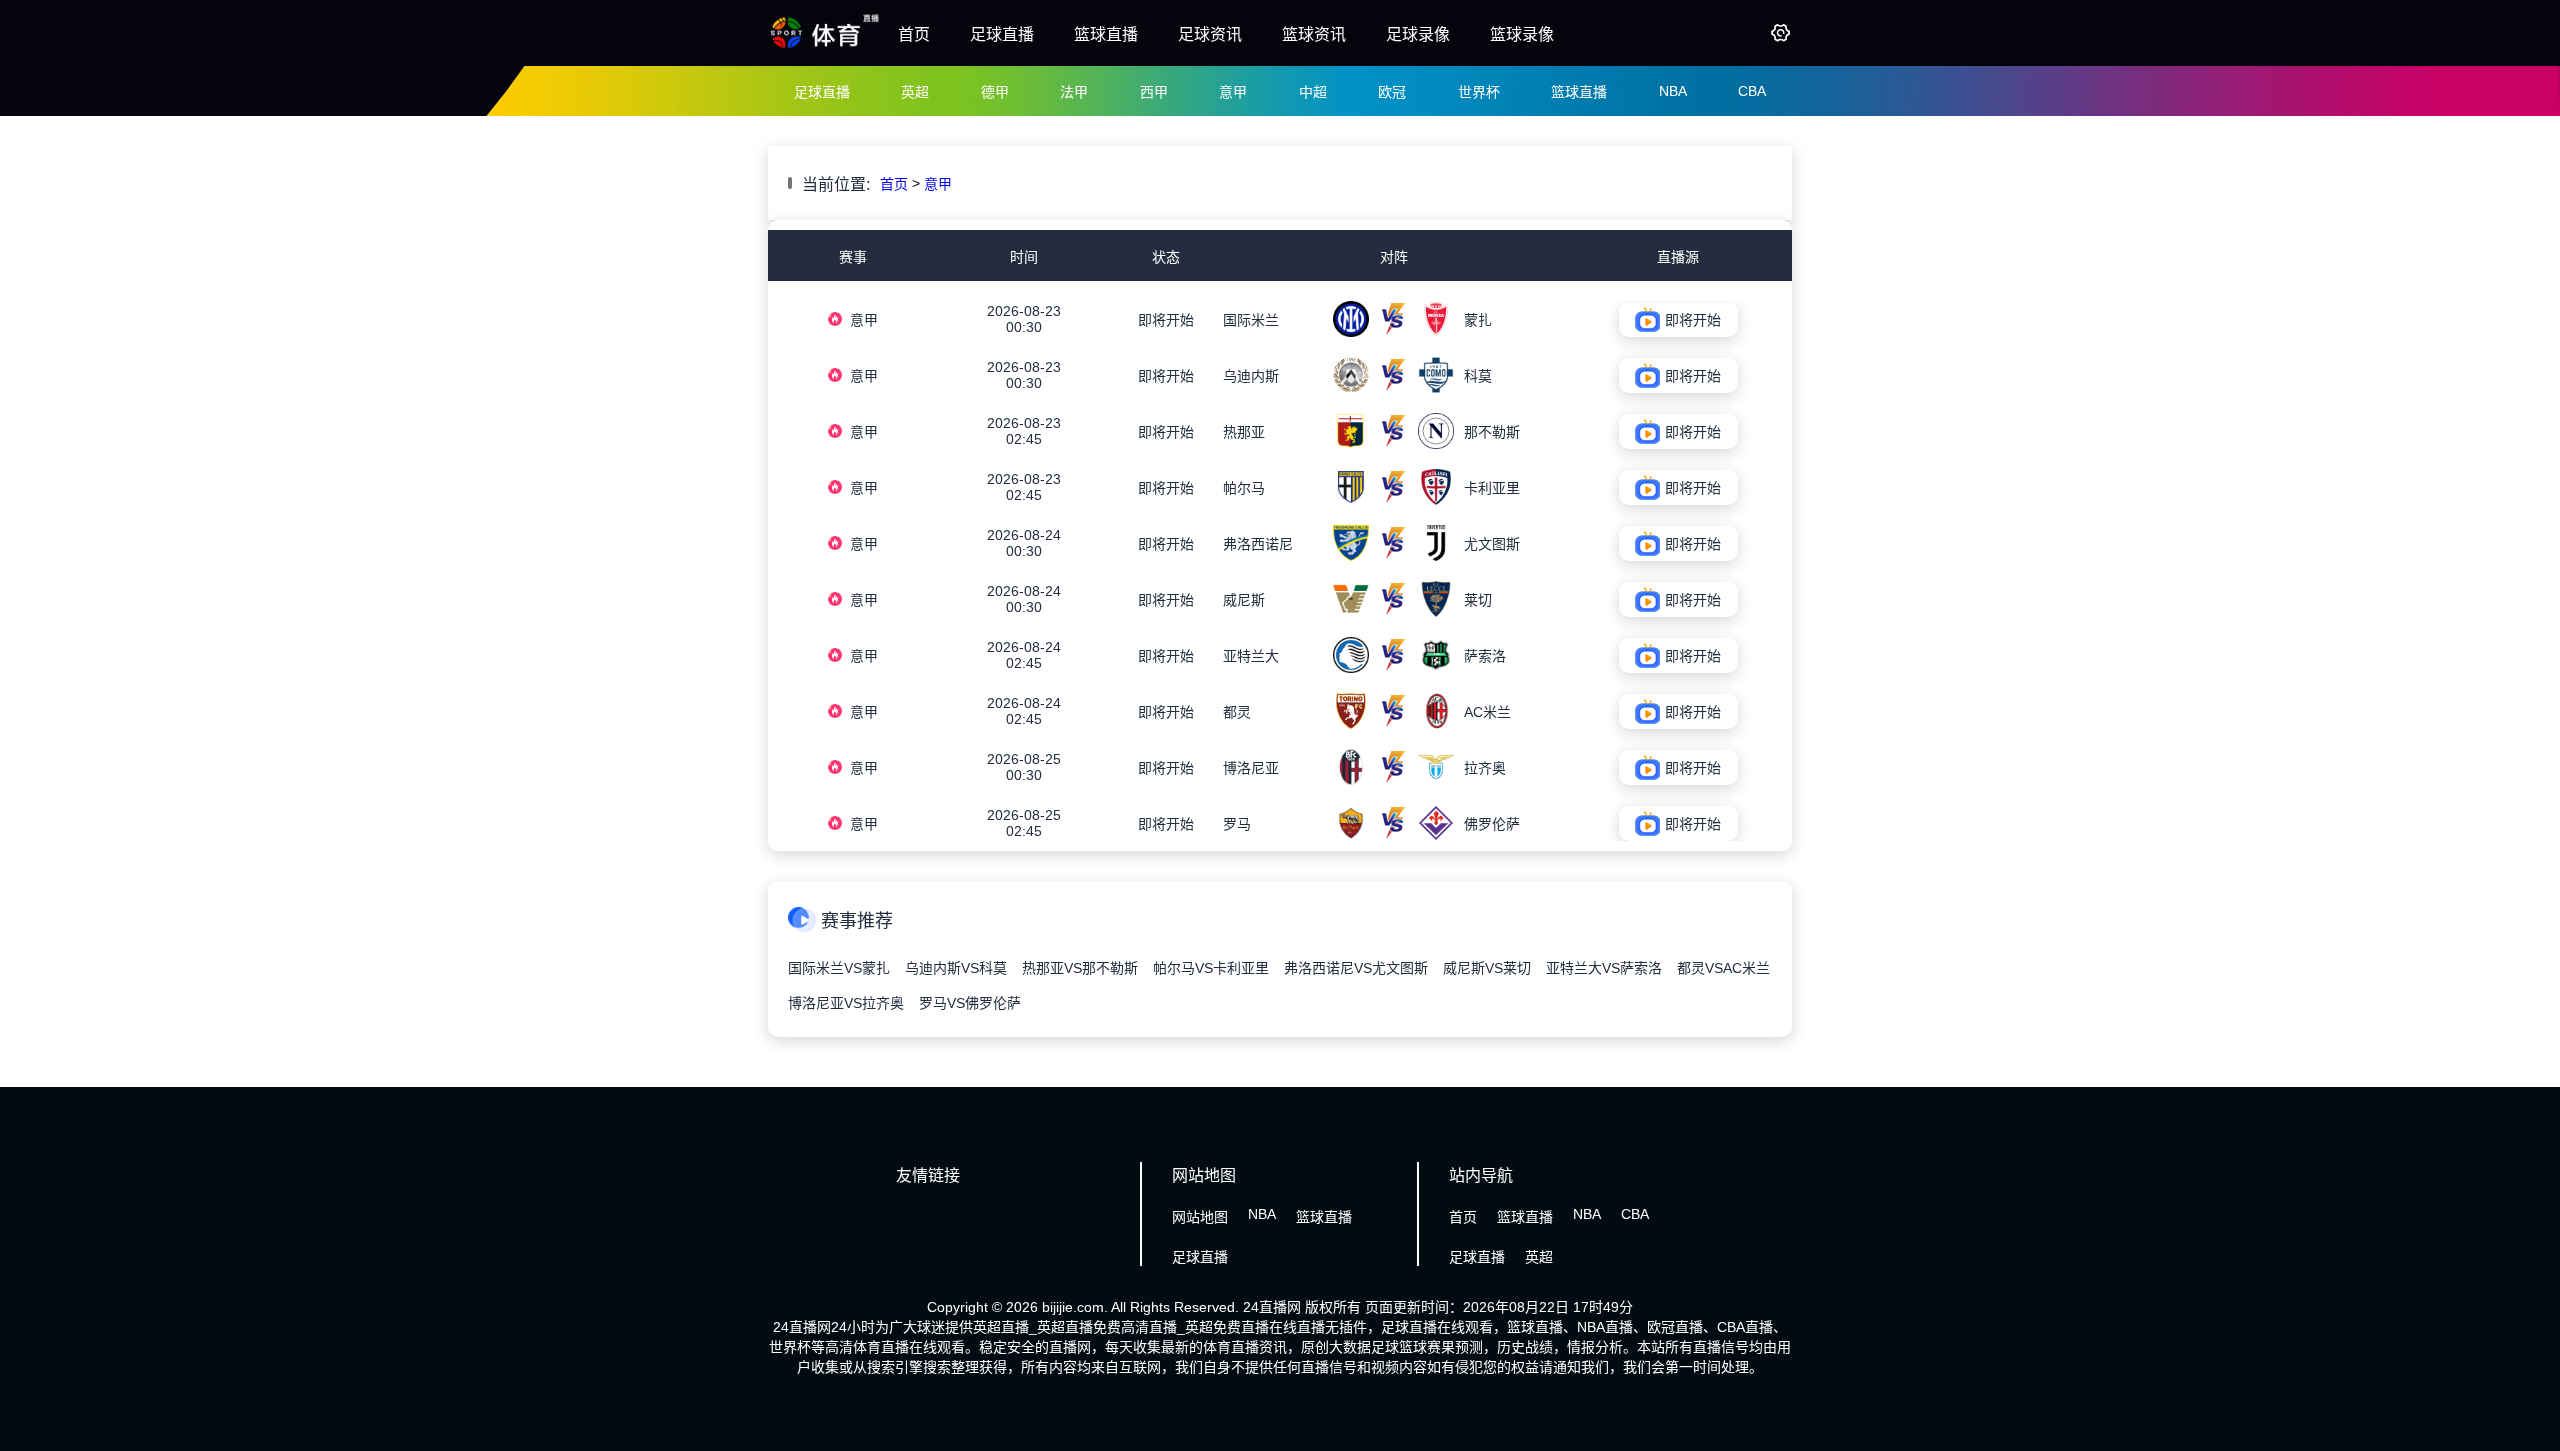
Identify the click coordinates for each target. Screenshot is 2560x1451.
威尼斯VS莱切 (1487, 968)
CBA (1752, 91)
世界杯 (1479, 92)
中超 (1313, 92)
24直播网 (1272, 1307)
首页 (914, 34)
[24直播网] (825, 47)
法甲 (1074, 92)
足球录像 (1418, 34)
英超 (915, 92)
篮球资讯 (1314, 34)
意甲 (1233, 92)
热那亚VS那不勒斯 (1080, 968)
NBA (1673, 91)
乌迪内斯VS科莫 (956, 968)
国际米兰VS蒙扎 (839, 968)
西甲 (1154, 92)
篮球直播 (1106, 34)
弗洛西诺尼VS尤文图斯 (1356, 968)
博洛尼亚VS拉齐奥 (846, 1003)
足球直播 (1002, 34)
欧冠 (1392, 92)
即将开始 (1166, 320)
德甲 (995, 92)
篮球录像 (1522, 34)
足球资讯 (1210, 34)
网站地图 (1200, 1217)
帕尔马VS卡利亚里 (1211, 968)
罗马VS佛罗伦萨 (970, 1003)
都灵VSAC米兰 (1723, 968)
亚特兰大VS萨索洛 (1604, 968)
